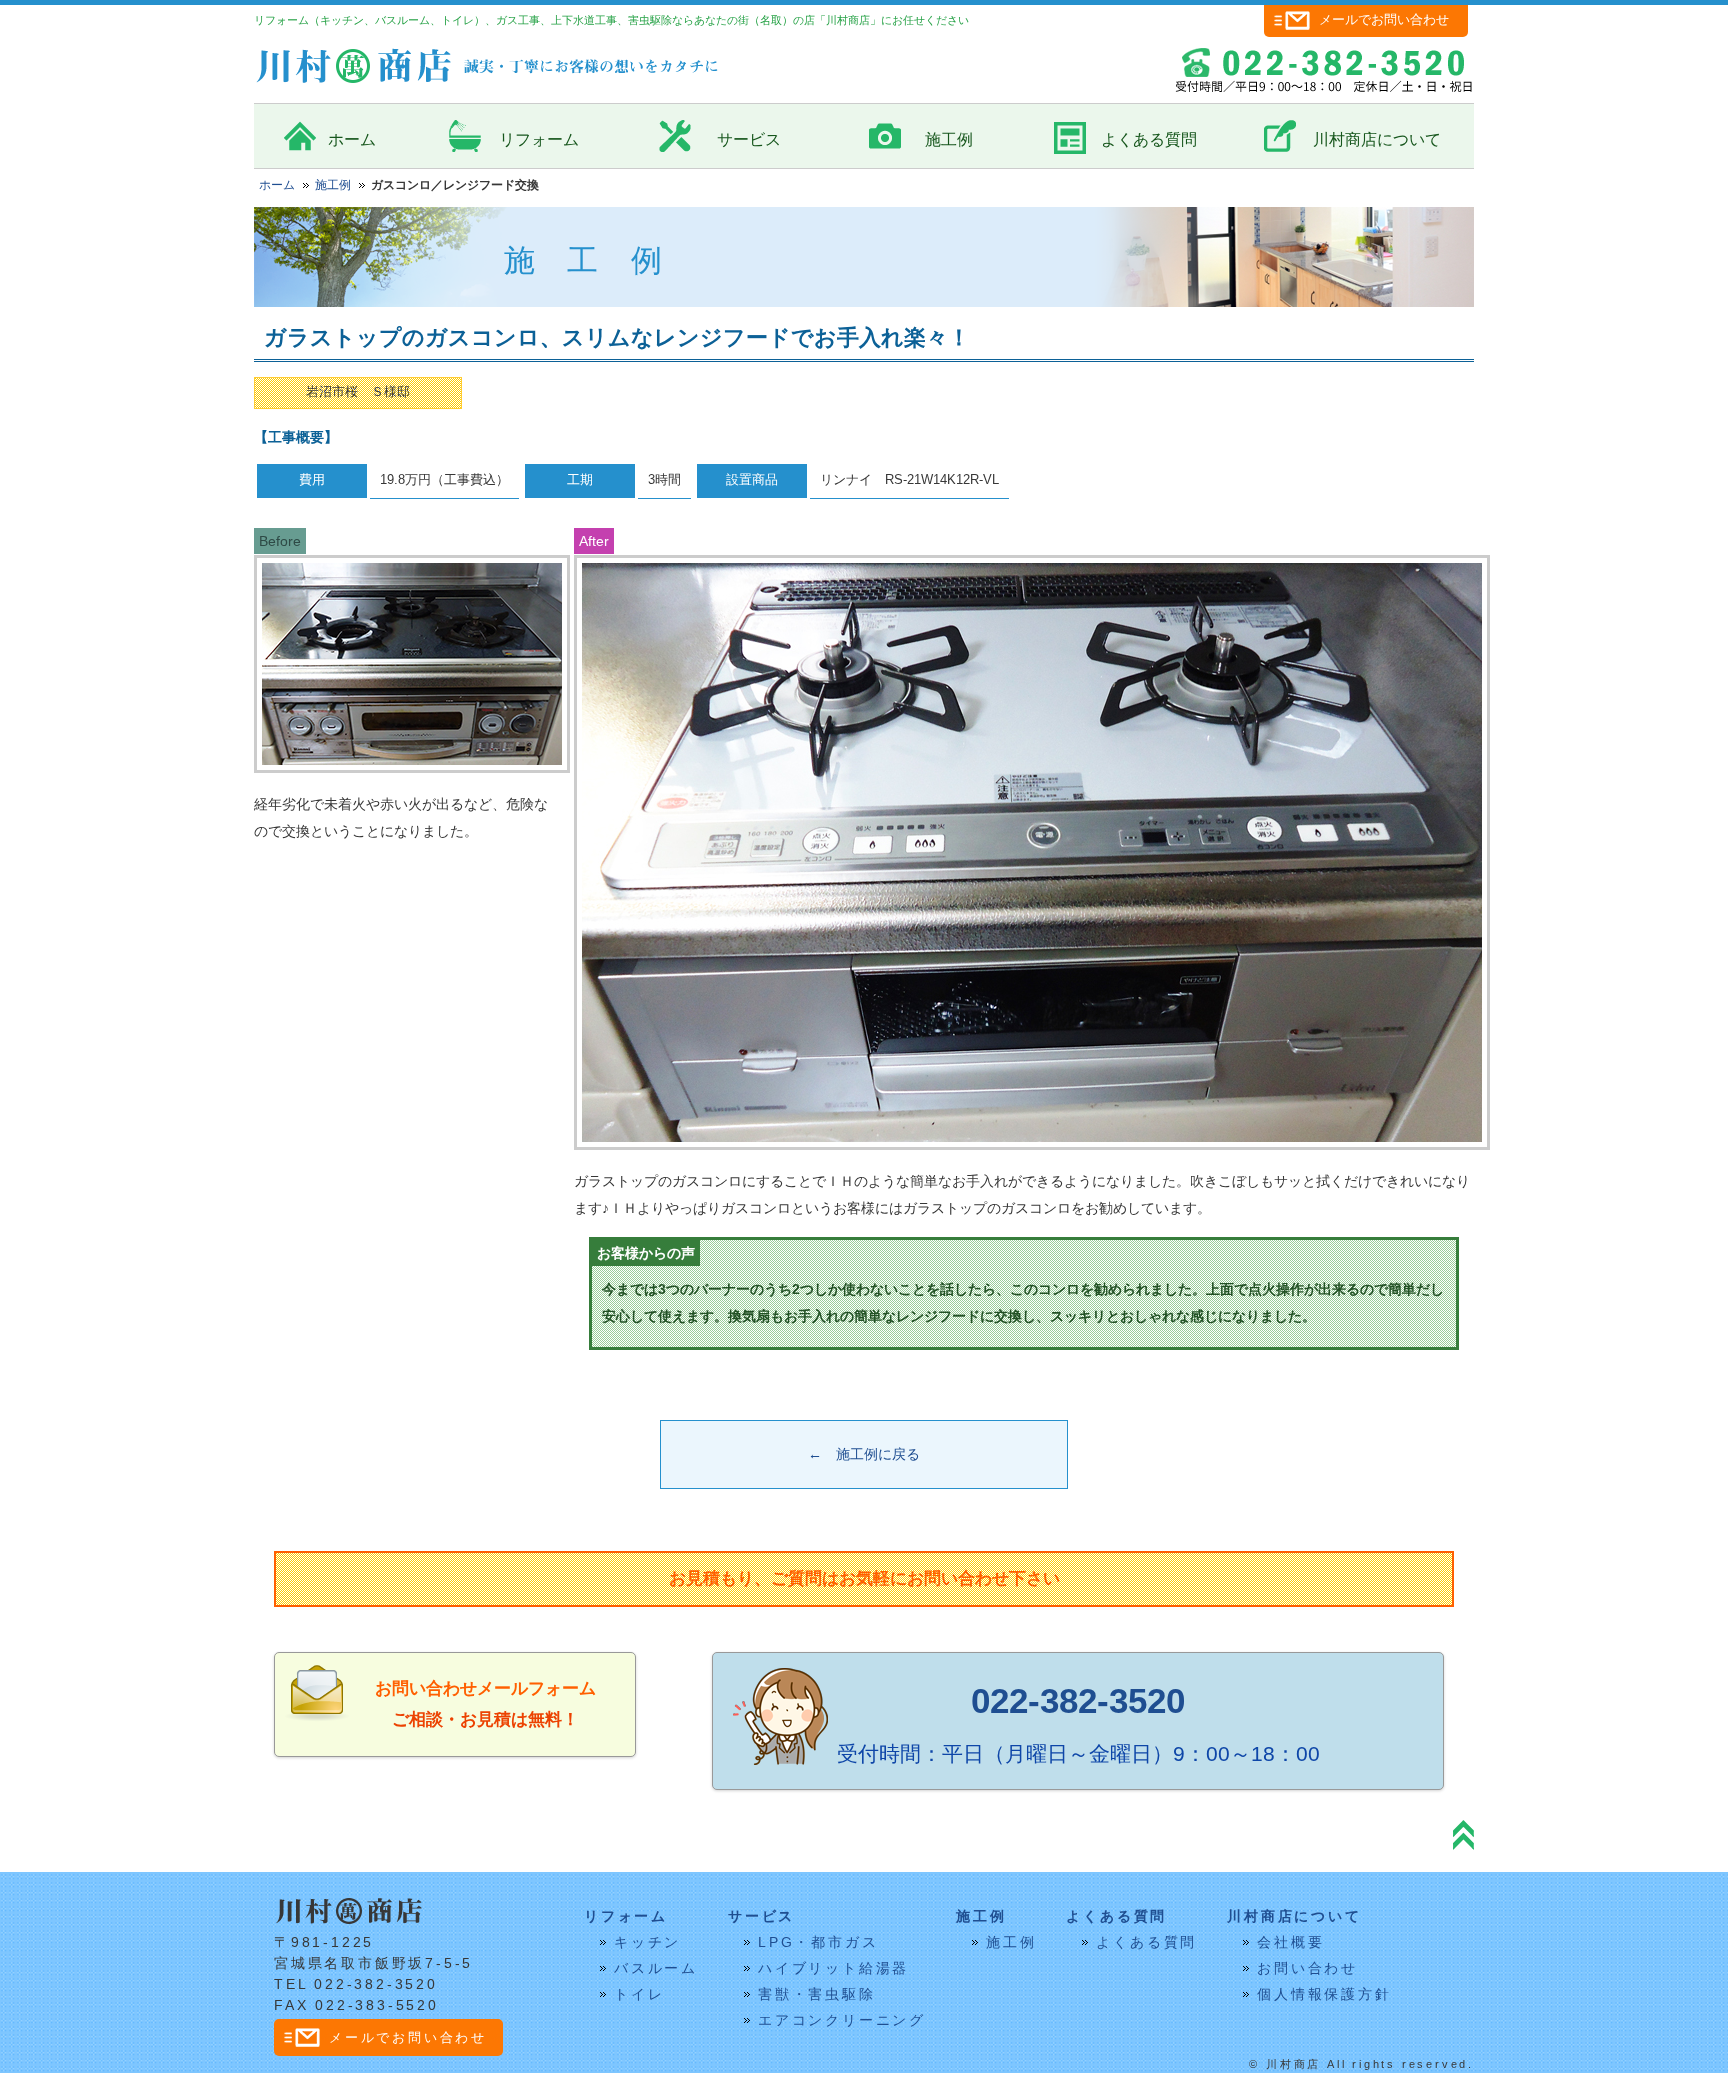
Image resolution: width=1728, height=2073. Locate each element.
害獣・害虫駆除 (817, 1994)
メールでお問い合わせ (1384, 20)
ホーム (352, 139)
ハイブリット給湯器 (833, 1968)
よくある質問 (1149, 139)
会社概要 (1290, 1942)
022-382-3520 (1078, 1700)
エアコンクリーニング (842, 2020)
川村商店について (1377, 139)
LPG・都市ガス (818, 1942)
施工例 (949, 139)
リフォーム (539, 139)
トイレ (639, 1994)
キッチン (647, 1942)
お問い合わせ (1307, 1968)
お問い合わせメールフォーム (485, 1688)
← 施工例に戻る (864, 1454)
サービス (749, 139)
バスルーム (656, 1968)
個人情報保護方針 (1324, 1994)
